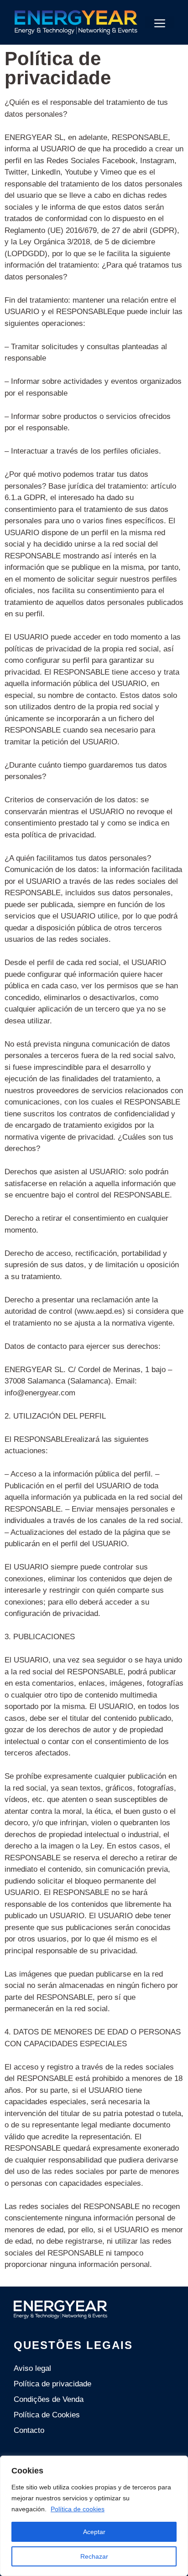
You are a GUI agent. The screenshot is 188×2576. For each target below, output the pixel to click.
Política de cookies (78, 2509)
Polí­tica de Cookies (47, 2415)
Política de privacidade (52, 2384)
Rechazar (94, 2556)
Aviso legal (32, 2368)
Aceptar (94, 2532)
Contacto (29, 2430)
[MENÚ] (160, 22)
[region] (94, 2516)
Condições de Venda (49, 2399)
